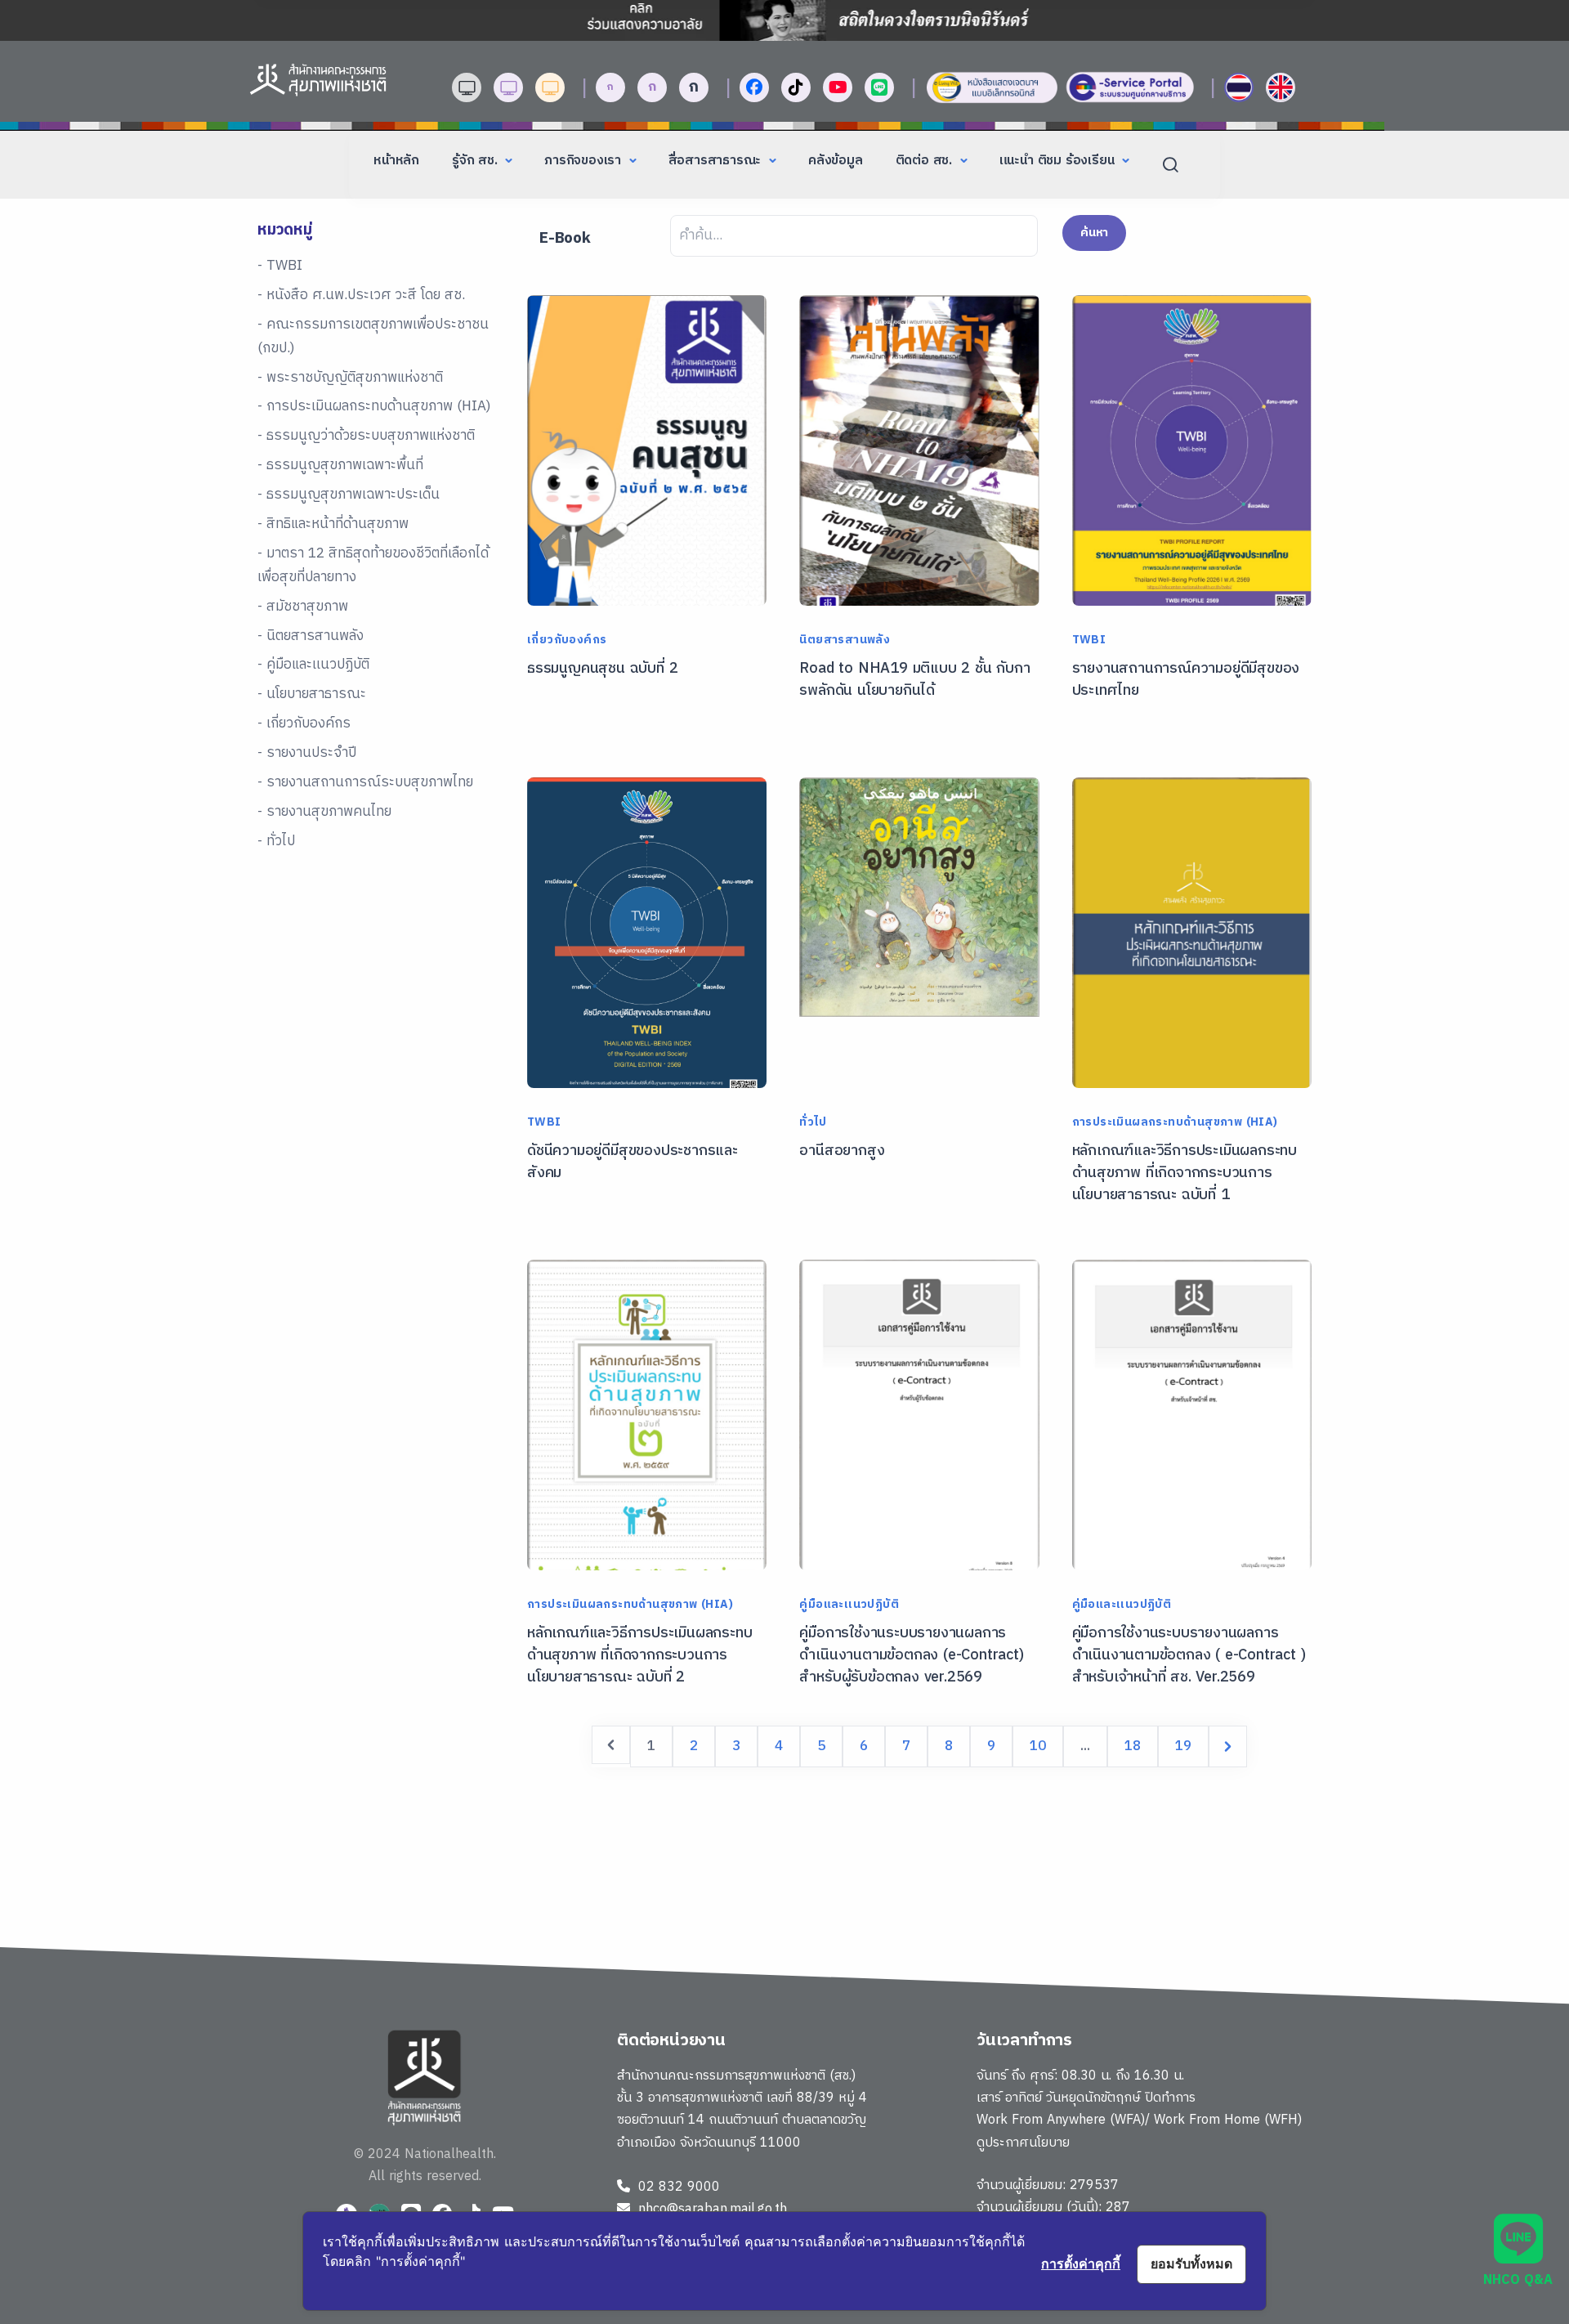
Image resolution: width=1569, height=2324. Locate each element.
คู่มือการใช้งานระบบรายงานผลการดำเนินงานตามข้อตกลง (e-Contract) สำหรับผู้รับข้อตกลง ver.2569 (911, 1655)
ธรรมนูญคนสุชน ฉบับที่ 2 (602, 669)
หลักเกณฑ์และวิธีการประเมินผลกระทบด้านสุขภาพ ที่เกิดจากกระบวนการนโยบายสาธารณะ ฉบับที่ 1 (1185, 1173)
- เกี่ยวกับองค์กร (304, 723)
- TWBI (280, 266)
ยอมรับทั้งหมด (1191, 2264)
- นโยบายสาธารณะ (312, 694)
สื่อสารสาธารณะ (717, 161)
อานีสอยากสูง (842, 1151)
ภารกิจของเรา (585, 161)
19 (1183, 1746)
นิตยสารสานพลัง (845, 640)
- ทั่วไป (276, 841)
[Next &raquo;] (1228, 1746)
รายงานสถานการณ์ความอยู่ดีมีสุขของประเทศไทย (1186, 680)
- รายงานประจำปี (307, 753)
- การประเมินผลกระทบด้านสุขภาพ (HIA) (374, 406)
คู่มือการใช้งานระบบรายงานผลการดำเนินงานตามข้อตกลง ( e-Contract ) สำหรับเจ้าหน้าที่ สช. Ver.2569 (1189, 1655)
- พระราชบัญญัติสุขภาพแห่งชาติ (350, 378)
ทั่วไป (813, 1122)
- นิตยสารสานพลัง (311, 636)
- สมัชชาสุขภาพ (303, 607)
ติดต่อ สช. (926, 161)
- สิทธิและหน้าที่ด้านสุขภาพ (333, 524)
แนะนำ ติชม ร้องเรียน (1059, 161)
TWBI (1089, 640)
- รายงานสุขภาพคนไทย (324, 812)
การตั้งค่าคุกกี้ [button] (1081, 2264)
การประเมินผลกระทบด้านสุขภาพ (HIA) (1175, 1122)
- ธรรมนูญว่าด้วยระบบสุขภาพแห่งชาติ (366, 436)
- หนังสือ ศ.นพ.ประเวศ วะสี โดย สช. (361, 295)
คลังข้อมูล (836, 161)
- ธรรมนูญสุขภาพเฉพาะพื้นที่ (340, 465)
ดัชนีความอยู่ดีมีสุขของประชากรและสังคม (633, 1162)
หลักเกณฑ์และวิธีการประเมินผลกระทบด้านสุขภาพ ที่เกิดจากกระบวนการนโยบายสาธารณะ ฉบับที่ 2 (639, 1655)
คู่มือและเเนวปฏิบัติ (849, 1604)
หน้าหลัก (396, 161)
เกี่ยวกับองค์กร (567, 640)
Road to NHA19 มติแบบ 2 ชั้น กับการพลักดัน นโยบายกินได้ (914, 680)
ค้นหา (1094, 233)
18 (1133, 1746)
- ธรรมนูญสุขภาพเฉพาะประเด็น (349, 495)
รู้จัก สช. (476, 161)
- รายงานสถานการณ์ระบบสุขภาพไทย (365, 782)
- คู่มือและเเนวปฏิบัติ (313, 665)
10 (1038, 1746)
